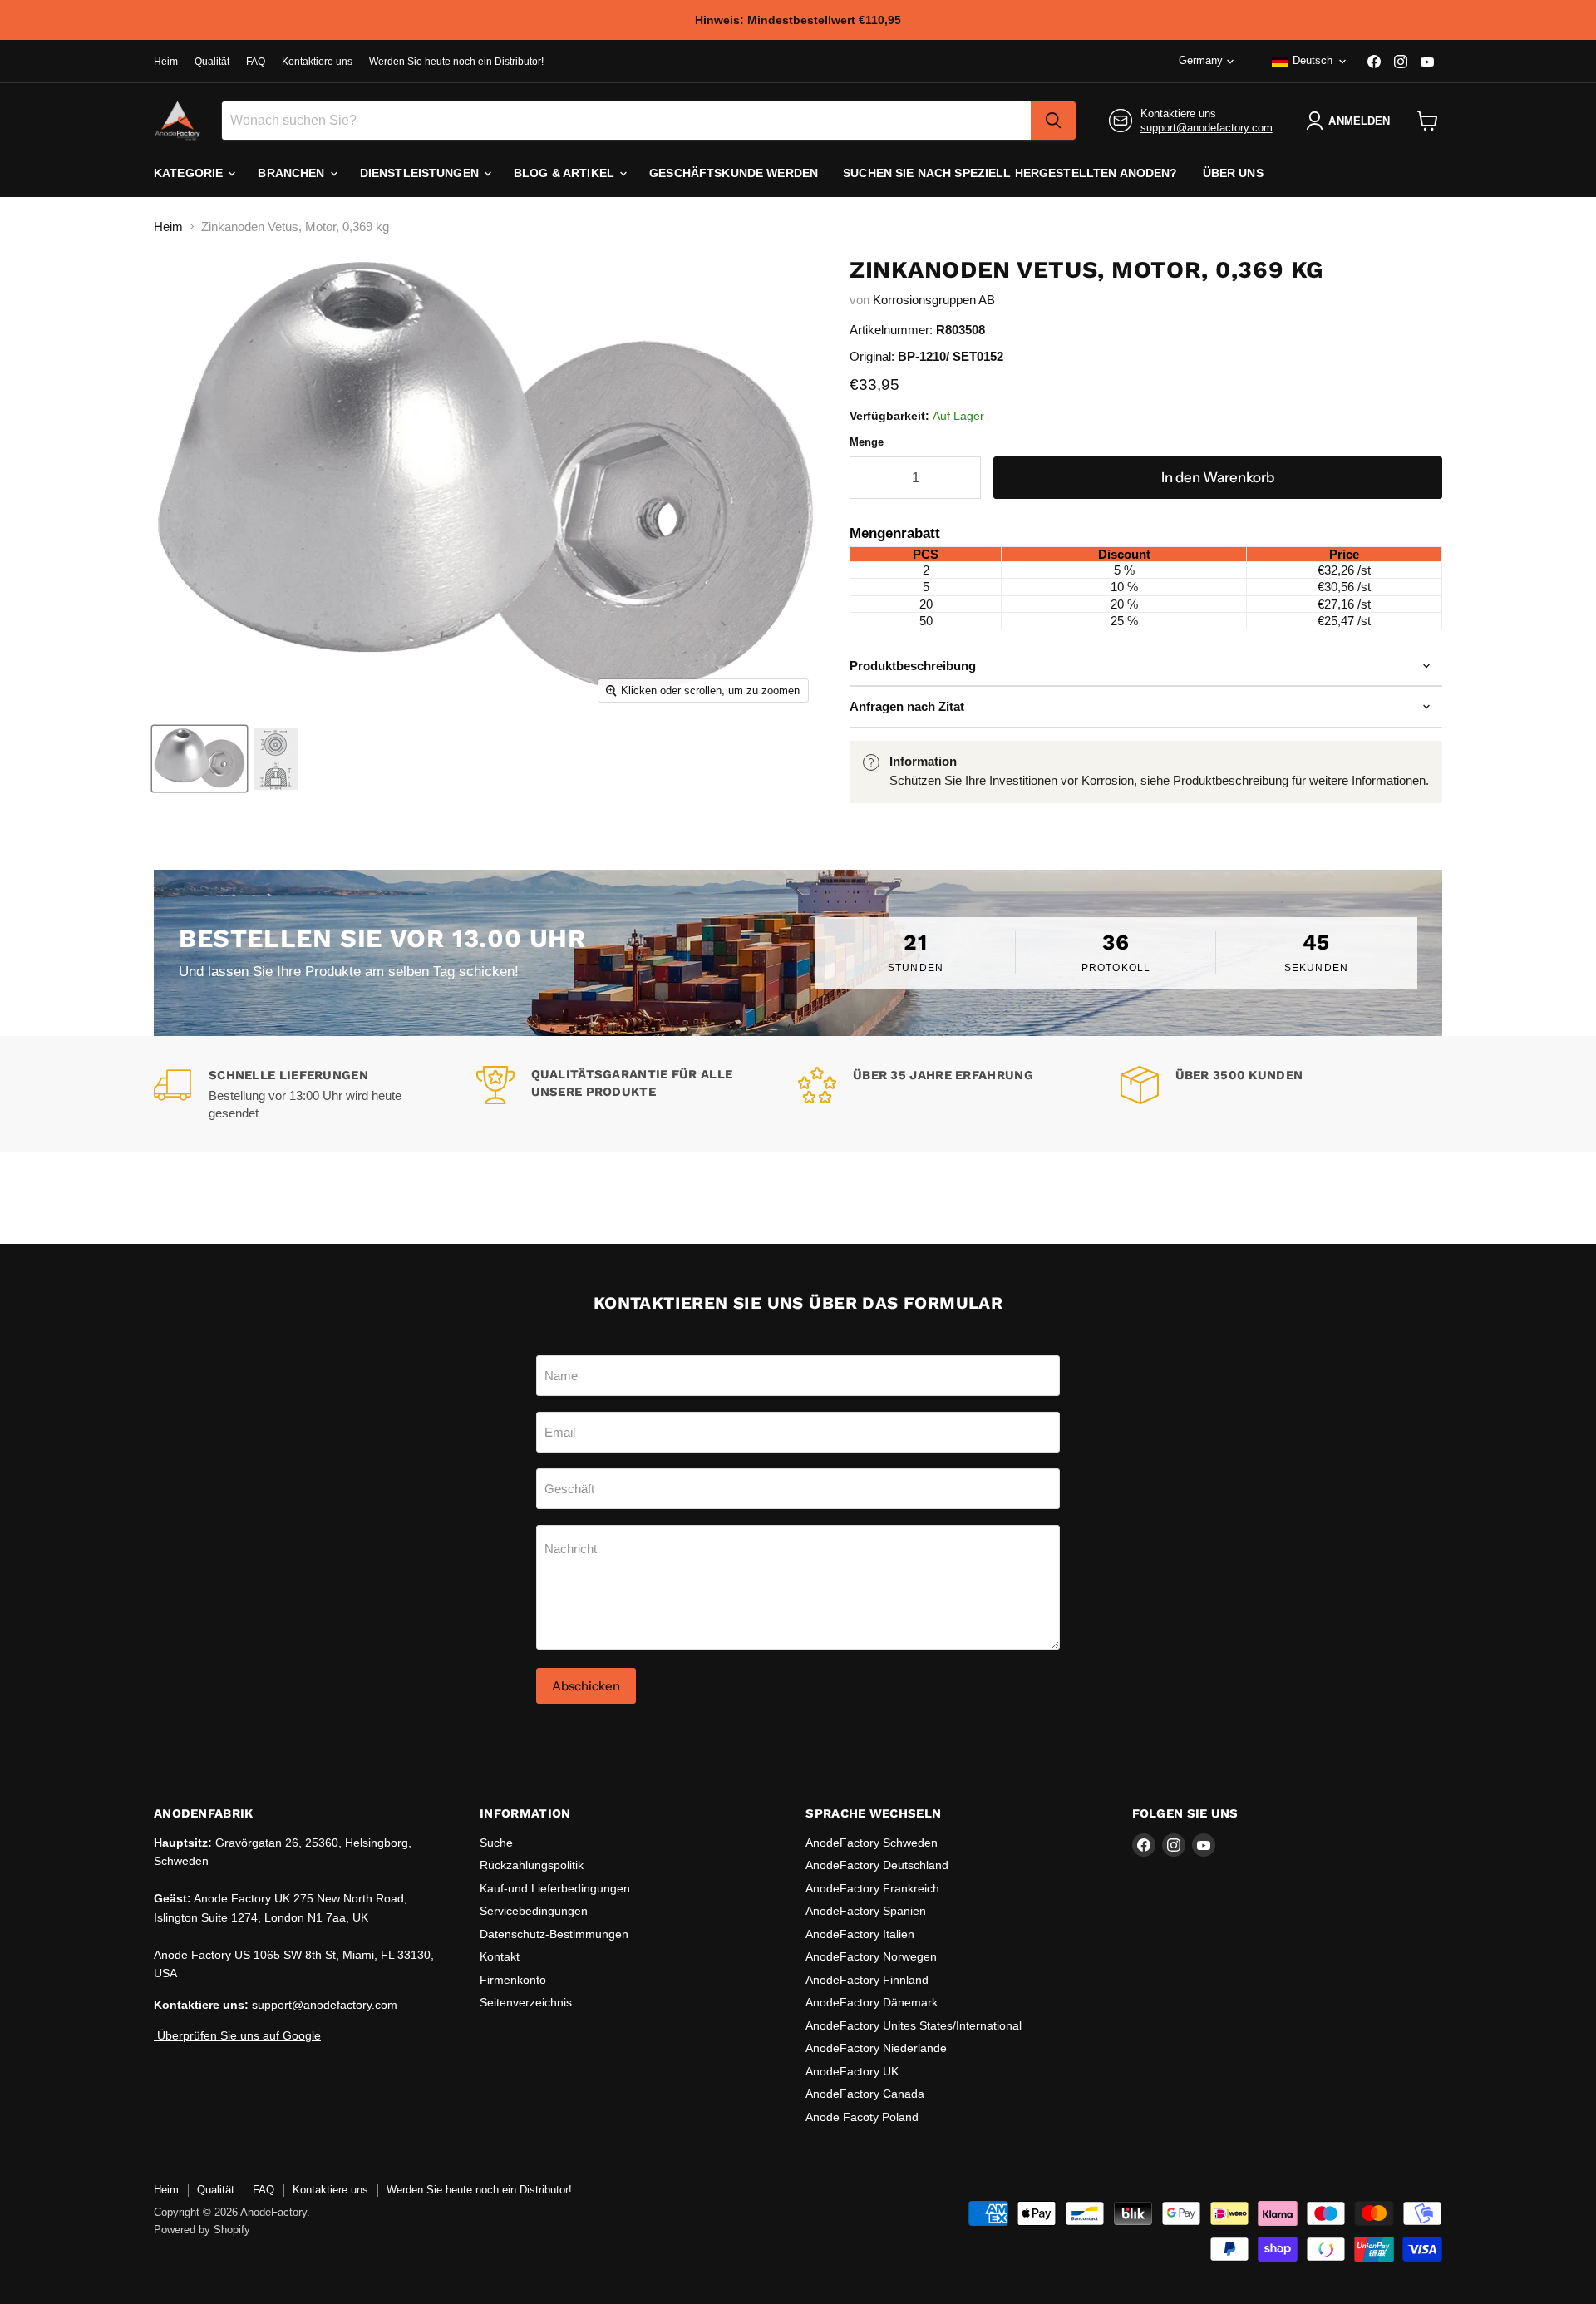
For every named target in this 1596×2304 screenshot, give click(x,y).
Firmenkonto (513, 1980)
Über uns (1233, 173)
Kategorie (190, 173)
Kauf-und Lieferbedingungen (555, 1888)
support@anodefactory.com (1207, 128)
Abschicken (586, 1686)
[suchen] (1053, 121)
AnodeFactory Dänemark (872, 2002)
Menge (867, 442)
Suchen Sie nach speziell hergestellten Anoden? (1010, 173)
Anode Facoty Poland (862, 2117)
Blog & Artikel (566, 173)
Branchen (293, 173)
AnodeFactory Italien (860, 1934)
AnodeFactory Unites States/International (914, 2025)
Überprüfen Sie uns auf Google (237, 2035)
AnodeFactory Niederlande (876, 2048)
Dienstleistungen (421, 173)
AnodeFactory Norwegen (871, 1956)
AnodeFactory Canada (865, 2094)
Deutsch (1313, 60)
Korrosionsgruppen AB (934, 300)
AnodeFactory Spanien (866, 1911)
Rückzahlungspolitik (532, 1865)
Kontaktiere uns (317, 62)
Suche (496, 1843)
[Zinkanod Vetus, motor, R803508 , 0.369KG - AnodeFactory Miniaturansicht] (199, 759)
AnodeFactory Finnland (867, 1980)
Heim (166, 62)
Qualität (212, 62)
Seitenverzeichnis (526, 2002)
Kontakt (500, 1956)
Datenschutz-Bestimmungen (554, 1934)
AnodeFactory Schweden (872, 1843)
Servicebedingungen (534, 1911)
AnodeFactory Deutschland (877, 1865)
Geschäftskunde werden (734, 173)
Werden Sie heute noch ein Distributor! (456, 62)
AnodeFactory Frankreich (872, 1888)
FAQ (256, 62)
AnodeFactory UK (852, 2071)
